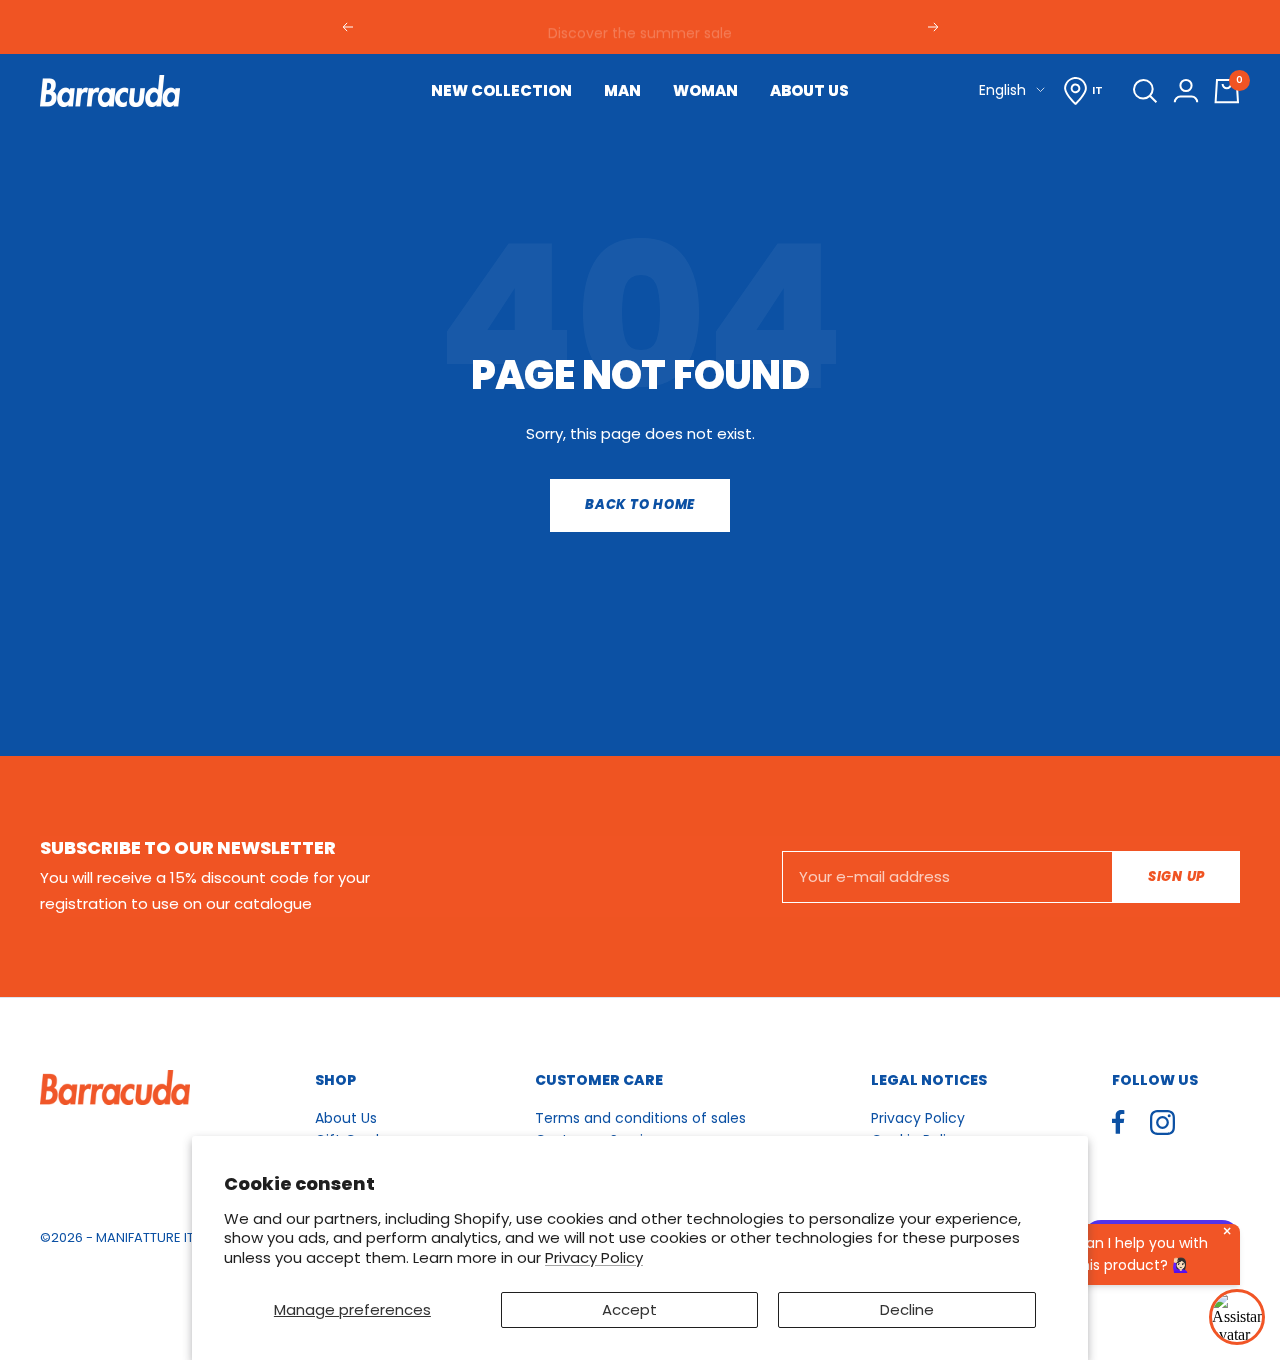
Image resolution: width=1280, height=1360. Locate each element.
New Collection (501, 90)
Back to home (640, 504)
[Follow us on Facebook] (1118, 1122)
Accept (629, 1309)
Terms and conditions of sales (640, 1118)
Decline (907, 1309)
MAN (622, 90)
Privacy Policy (594, 1257)
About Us (346, 1118)
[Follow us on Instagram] (1162, 1122)
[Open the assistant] (1237, 1317)
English (1002, 90)
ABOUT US (809, 90)
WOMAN (705, 90)
